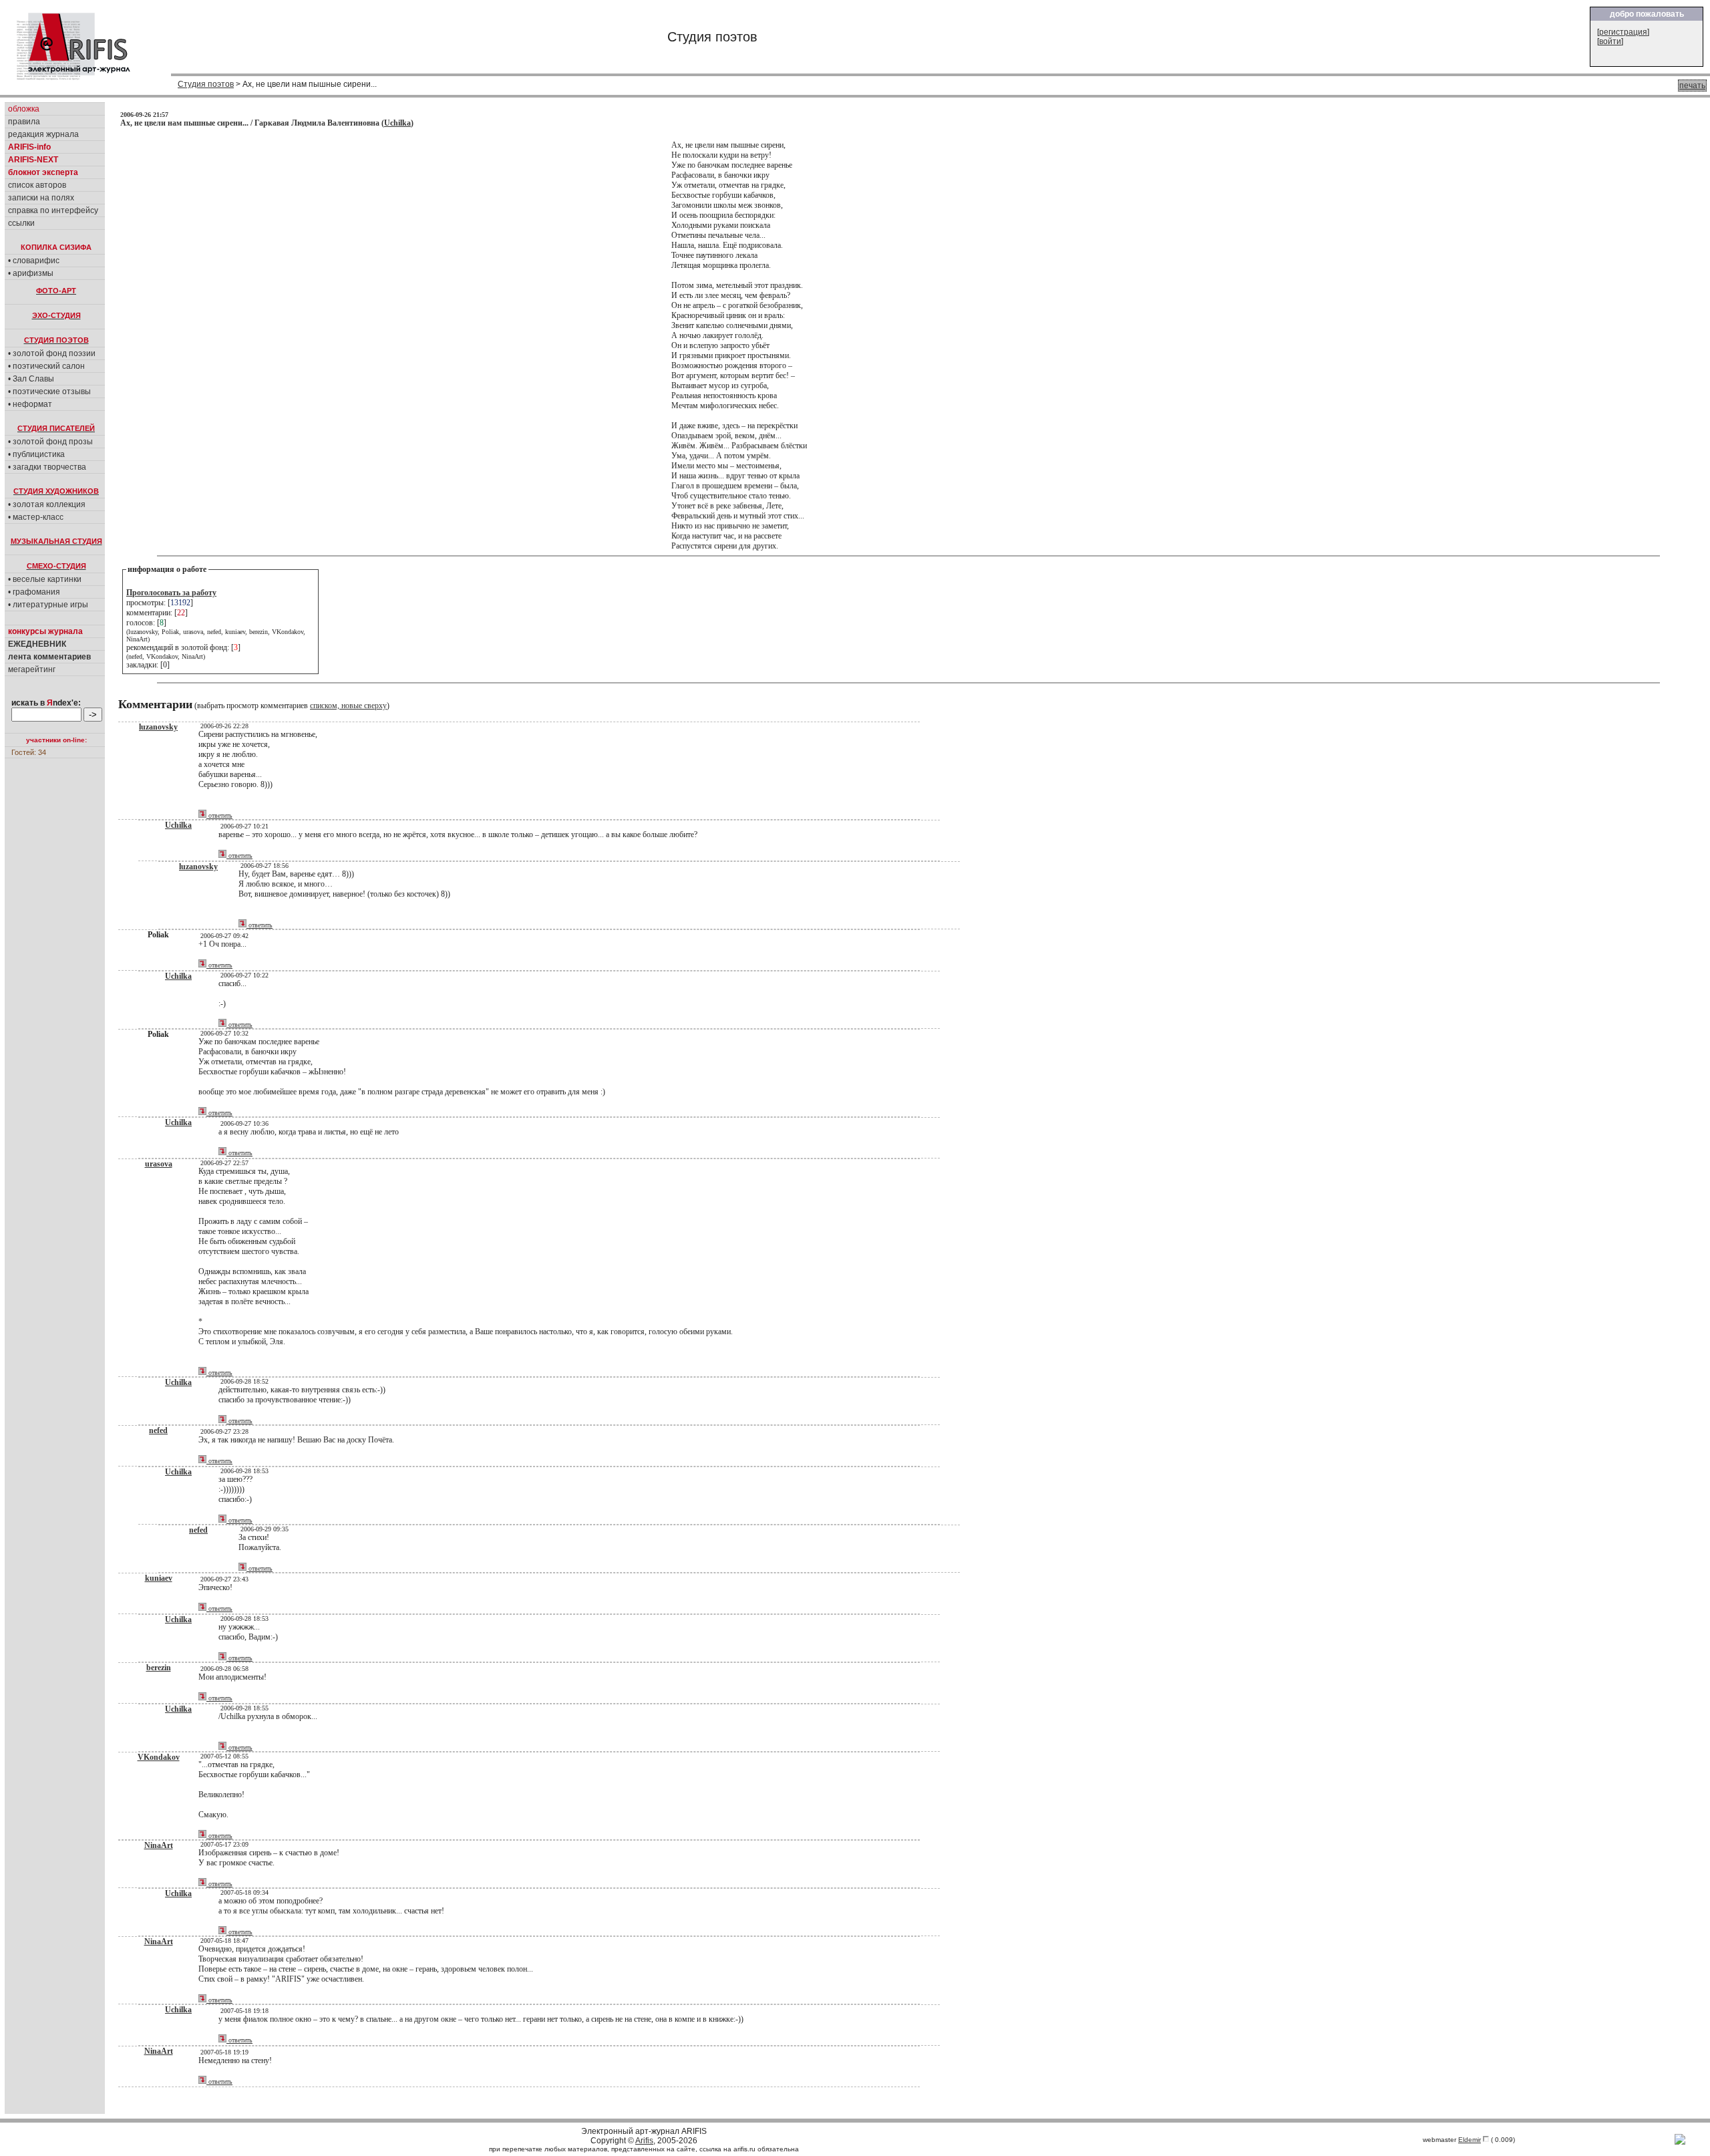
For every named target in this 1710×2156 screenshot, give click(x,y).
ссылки (21, 223)
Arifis (644, 2141)
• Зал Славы (31, 379)
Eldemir (1470, 2140)
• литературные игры (48, 605)
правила (24, 122)
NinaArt (159, 1845)
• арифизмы (31, 273)
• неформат (30, 404)
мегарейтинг (32, 669)
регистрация (1623, 32)
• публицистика (36, 454)
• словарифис (34, 261)
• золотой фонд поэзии (52, 353)
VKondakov (159, 1757)
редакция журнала (43, 134)
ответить (219, 815)
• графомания (34, 592)
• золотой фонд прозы (50, 442)
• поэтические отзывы (49, 392)
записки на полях (41, 198)
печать (1692, 86)
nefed (158, 1430)
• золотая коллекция (47, 504)
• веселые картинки (45, 579)
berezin (159, 1668)
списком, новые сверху (348, 706)
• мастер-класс (36, 517)
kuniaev (159, 1578)
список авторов (37, 185)
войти (1610, 41)
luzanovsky (158, 727)
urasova (159, 1164)
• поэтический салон (46, 366)
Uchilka (397, 123)
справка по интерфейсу (53, 210)
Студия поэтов (206, 84)
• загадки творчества (47, 467)
